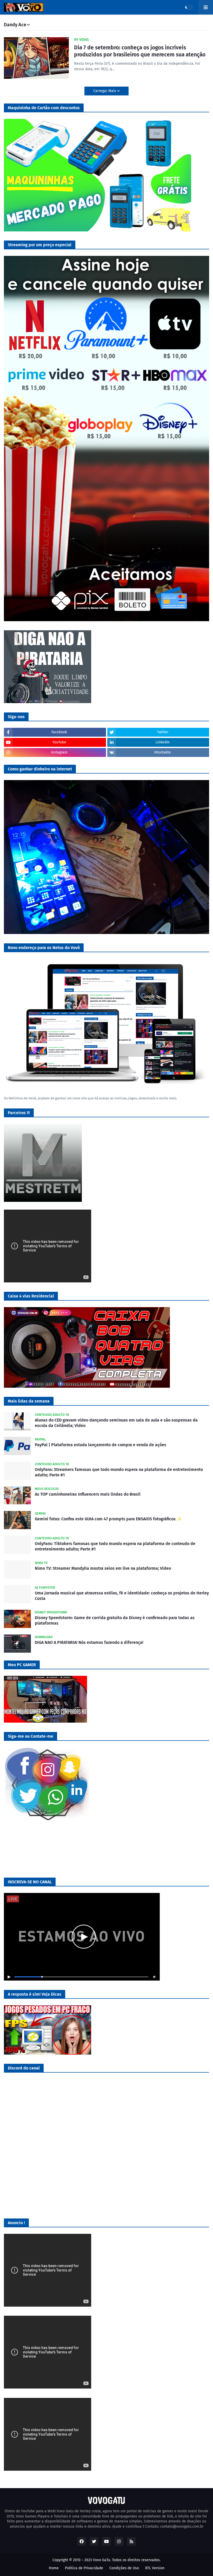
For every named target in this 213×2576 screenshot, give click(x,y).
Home (54, 2568)
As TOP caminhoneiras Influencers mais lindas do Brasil (88, 1494)
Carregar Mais (105, 91)
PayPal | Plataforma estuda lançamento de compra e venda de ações (101, 1445)
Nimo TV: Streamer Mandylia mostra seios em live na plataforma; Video (103, 1568)
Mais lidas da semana (29, 1401)
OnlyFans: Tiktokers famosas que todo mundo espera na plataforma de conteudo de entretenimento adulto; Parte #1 (115, 1546)
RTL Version (155, 2568)
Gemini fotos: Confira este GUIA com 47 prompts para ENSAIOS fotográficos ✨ (108, 1519)
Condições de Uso (124, 2568)
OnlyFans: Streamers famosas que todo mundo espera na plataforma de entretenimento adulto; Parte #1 (119, 1472)
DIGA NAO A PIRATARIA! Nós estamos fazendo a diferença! (89, 1642)
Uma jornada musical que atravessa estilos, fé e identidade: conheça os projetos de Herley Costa (122, 1596)
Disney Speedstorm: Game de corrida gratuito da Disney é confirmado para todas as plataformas (115, 1620)
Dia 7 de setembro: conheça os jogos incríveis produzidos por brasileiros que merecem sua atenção (140, 51)
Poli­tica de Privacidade (84, 2568)
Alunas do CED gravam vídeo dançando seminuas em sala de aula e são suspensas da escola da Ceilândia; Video (116, 1423)
